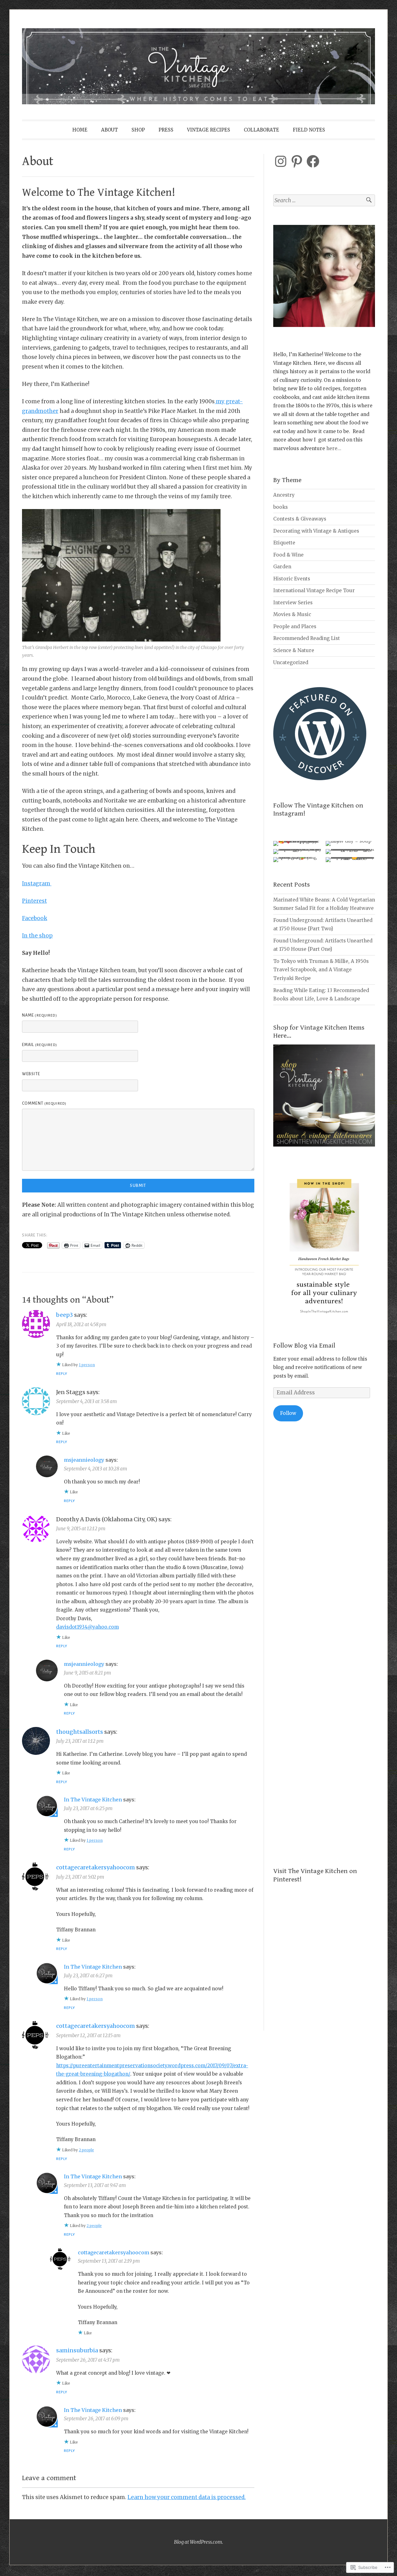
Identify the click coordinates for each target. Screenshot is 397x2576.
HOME (80, 130)
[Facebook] (313, 161)
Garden (282, 567)
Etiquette (284, 543)
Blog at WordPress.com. (198, 2542)
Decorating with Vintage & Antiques (316, 531)
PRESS (166, 130)
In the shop (37, 936)
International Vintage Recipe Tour (314, 590)
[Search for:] (324, 201)
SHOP (138, 130)
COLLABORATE (261, 130)
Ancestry (284, 495)
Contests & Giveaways (300, 519)
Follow (288, 1413)
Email (40, 1045)
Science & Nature (294, 650)
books (281, 507)
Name (40, 1015)
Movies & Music (292, 614)
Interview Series (293, 603)
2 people (86, 2150)
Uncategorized (291, 662)
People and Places (295, 626)
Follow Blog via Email (304, 1346)
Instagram (37, 883)
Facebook (35, 918)
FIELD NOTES (309, 130)
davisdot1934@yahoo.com (87, 1627)
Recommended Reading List (307, 638)
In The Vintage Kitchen (93, 1800)
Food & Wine (288, 555)
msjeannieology (84, 1460)
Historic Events (292, 579)
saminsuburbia (77, 2350)
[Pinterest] (297, 161)
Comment (44, 1103)
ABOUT (109, 130)
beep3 (65, 1315)
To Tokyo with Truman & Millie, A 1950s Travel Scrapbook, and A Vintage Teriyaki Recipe (321, 970)
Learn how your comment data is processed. (187, 2497)
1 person (87, 1365)
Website (31, 1074)
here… (334, 448)
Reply (62, 1374)
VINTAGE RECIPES (209, 130)
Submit (138, 1186)
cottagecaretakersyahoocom (96, 1867)
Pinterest (34, 901)
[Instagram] (281, 161)
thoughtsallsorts (80, 1732)
